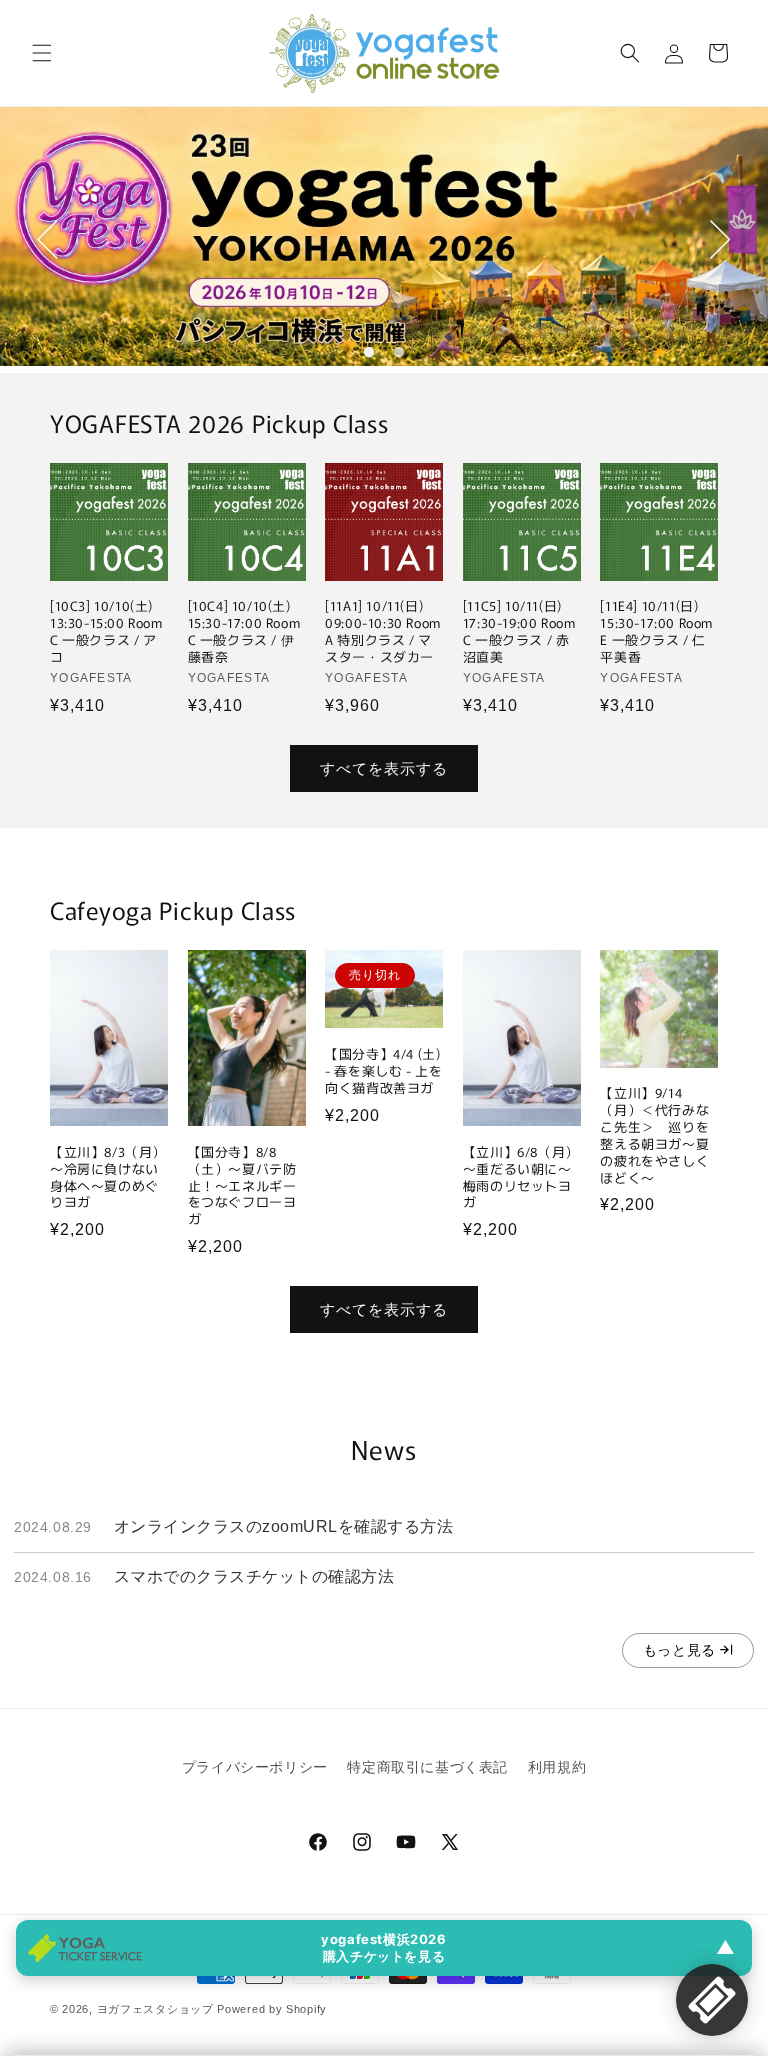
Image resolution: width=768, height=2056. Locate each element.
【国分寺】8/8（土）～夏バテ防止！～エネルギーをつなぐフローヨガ (242, 1186)
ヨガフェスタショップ (155, 2009)
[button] (42, 53)
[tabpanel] (384, 236)
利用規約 (557, 1767)
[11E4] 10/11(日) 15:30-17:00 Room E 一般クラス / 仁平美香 (656, 632)
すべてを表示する (384, 768)
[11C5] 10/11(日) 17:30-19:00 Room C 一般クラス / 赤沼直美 (519, 632)
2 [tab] (399, 353)
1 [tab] (369, 353)
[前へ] (50, 240)
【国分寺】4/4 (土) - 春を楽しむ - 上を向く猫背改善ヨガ (383, 1071)
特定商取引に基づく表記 (427, 1767)
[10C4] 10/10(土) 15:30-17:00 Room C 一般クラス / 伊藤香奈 (244, 632)
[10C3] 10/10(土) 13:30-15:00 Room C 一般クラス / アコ (106, 632)
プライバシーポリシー (255, 1767)
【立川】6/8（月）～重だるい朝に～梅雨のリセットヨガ (521, 1178)
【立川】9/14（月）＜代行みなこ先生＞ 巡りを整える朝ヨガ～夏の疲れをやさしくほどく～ (654, 1135)
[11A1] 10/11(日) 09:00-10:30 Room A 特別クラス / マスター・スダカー (383, 632)
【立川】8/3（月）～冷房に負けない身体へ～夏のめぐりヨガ (108, 1178)
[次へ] (718, 240)
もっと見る (682, 1650)
